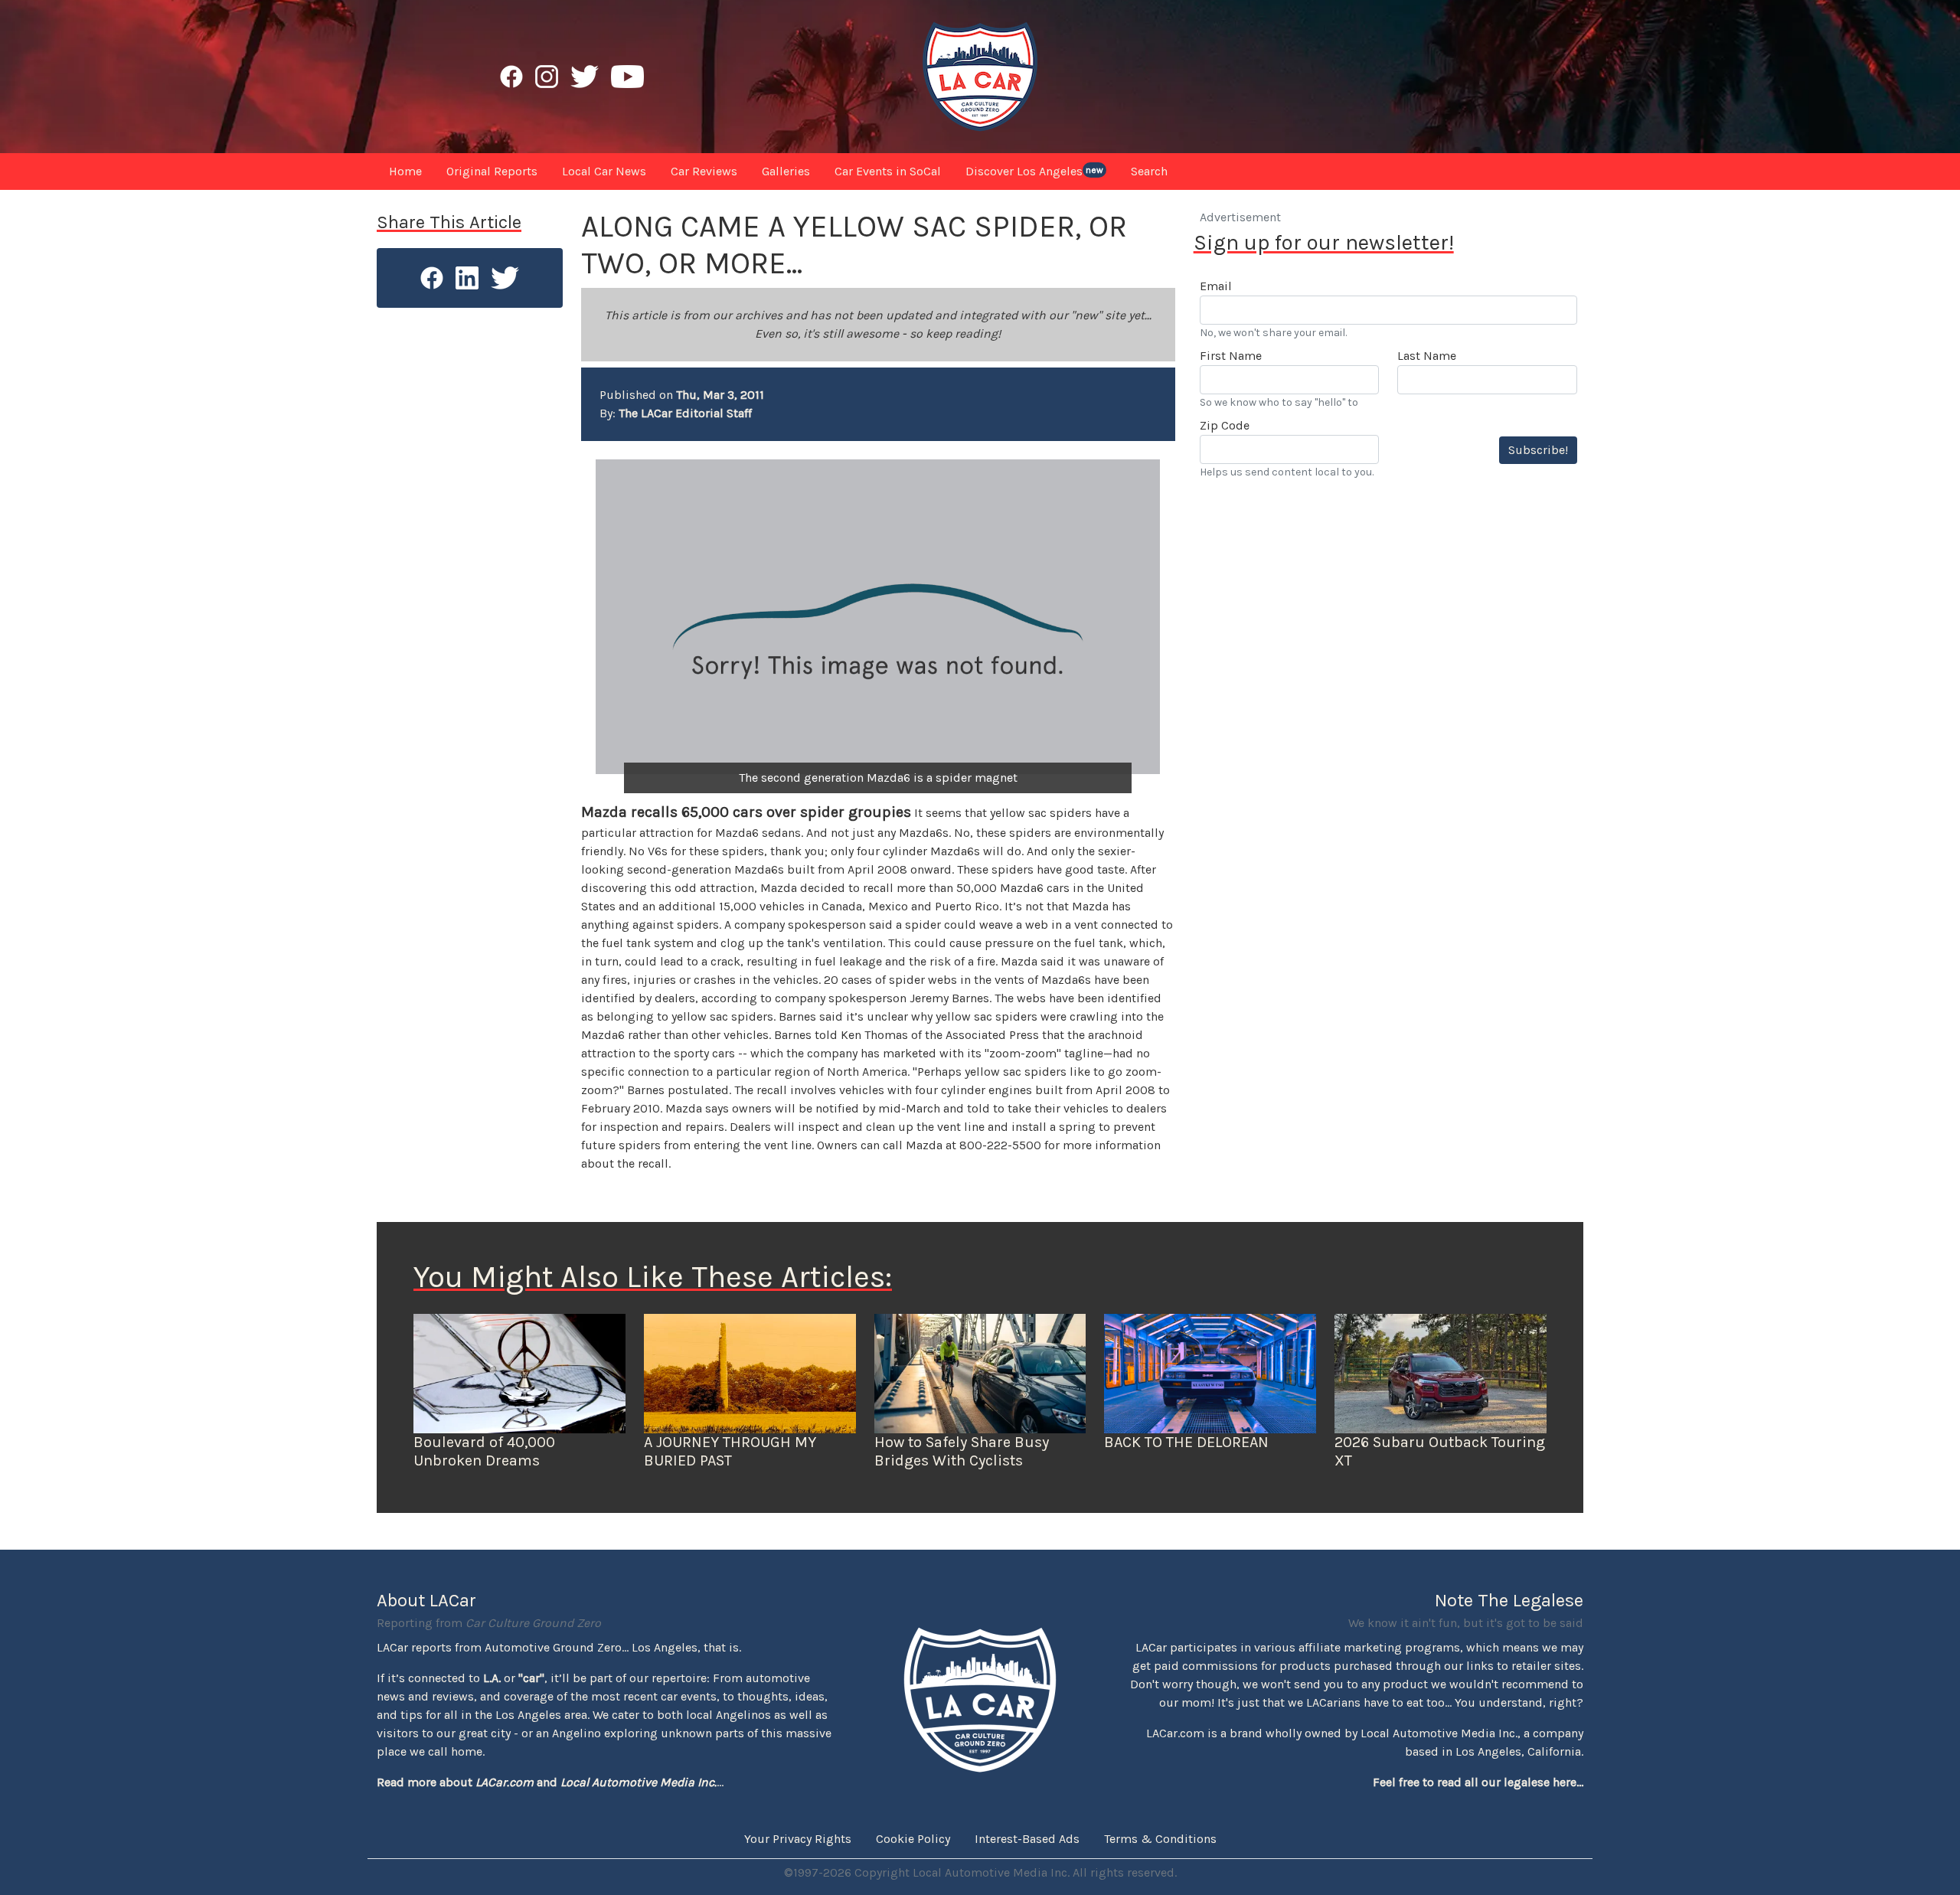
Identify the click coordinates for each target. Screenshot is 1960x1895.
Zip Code (1225, 425)
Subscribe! (1538, 450)
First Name (1231, 356)
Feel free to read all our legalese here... (1478, 1782)
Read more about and (547, 1782)
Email (1216, 286)
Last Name (1427, 356)
